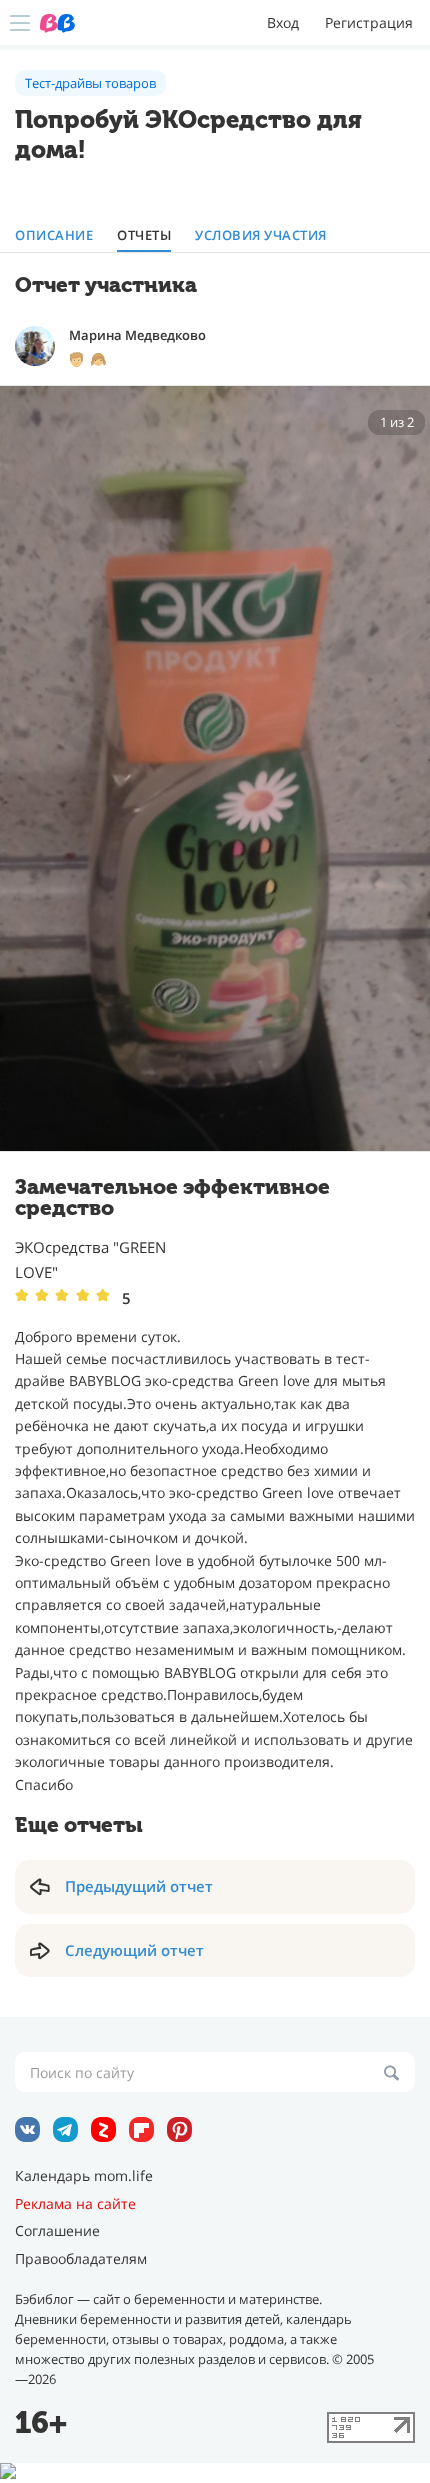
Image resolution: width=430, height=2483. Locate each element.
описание (54, 235)
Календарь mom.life (84, 2176)
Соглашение (57, 2231)
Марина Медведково (137, 335)
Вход (283, 22)
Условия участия (261, 235)
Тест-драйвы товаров (90, 83)
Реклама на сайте (75, 2204)
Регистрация (369, 22)
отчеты (144, 235)
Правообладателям (81, 2259)
